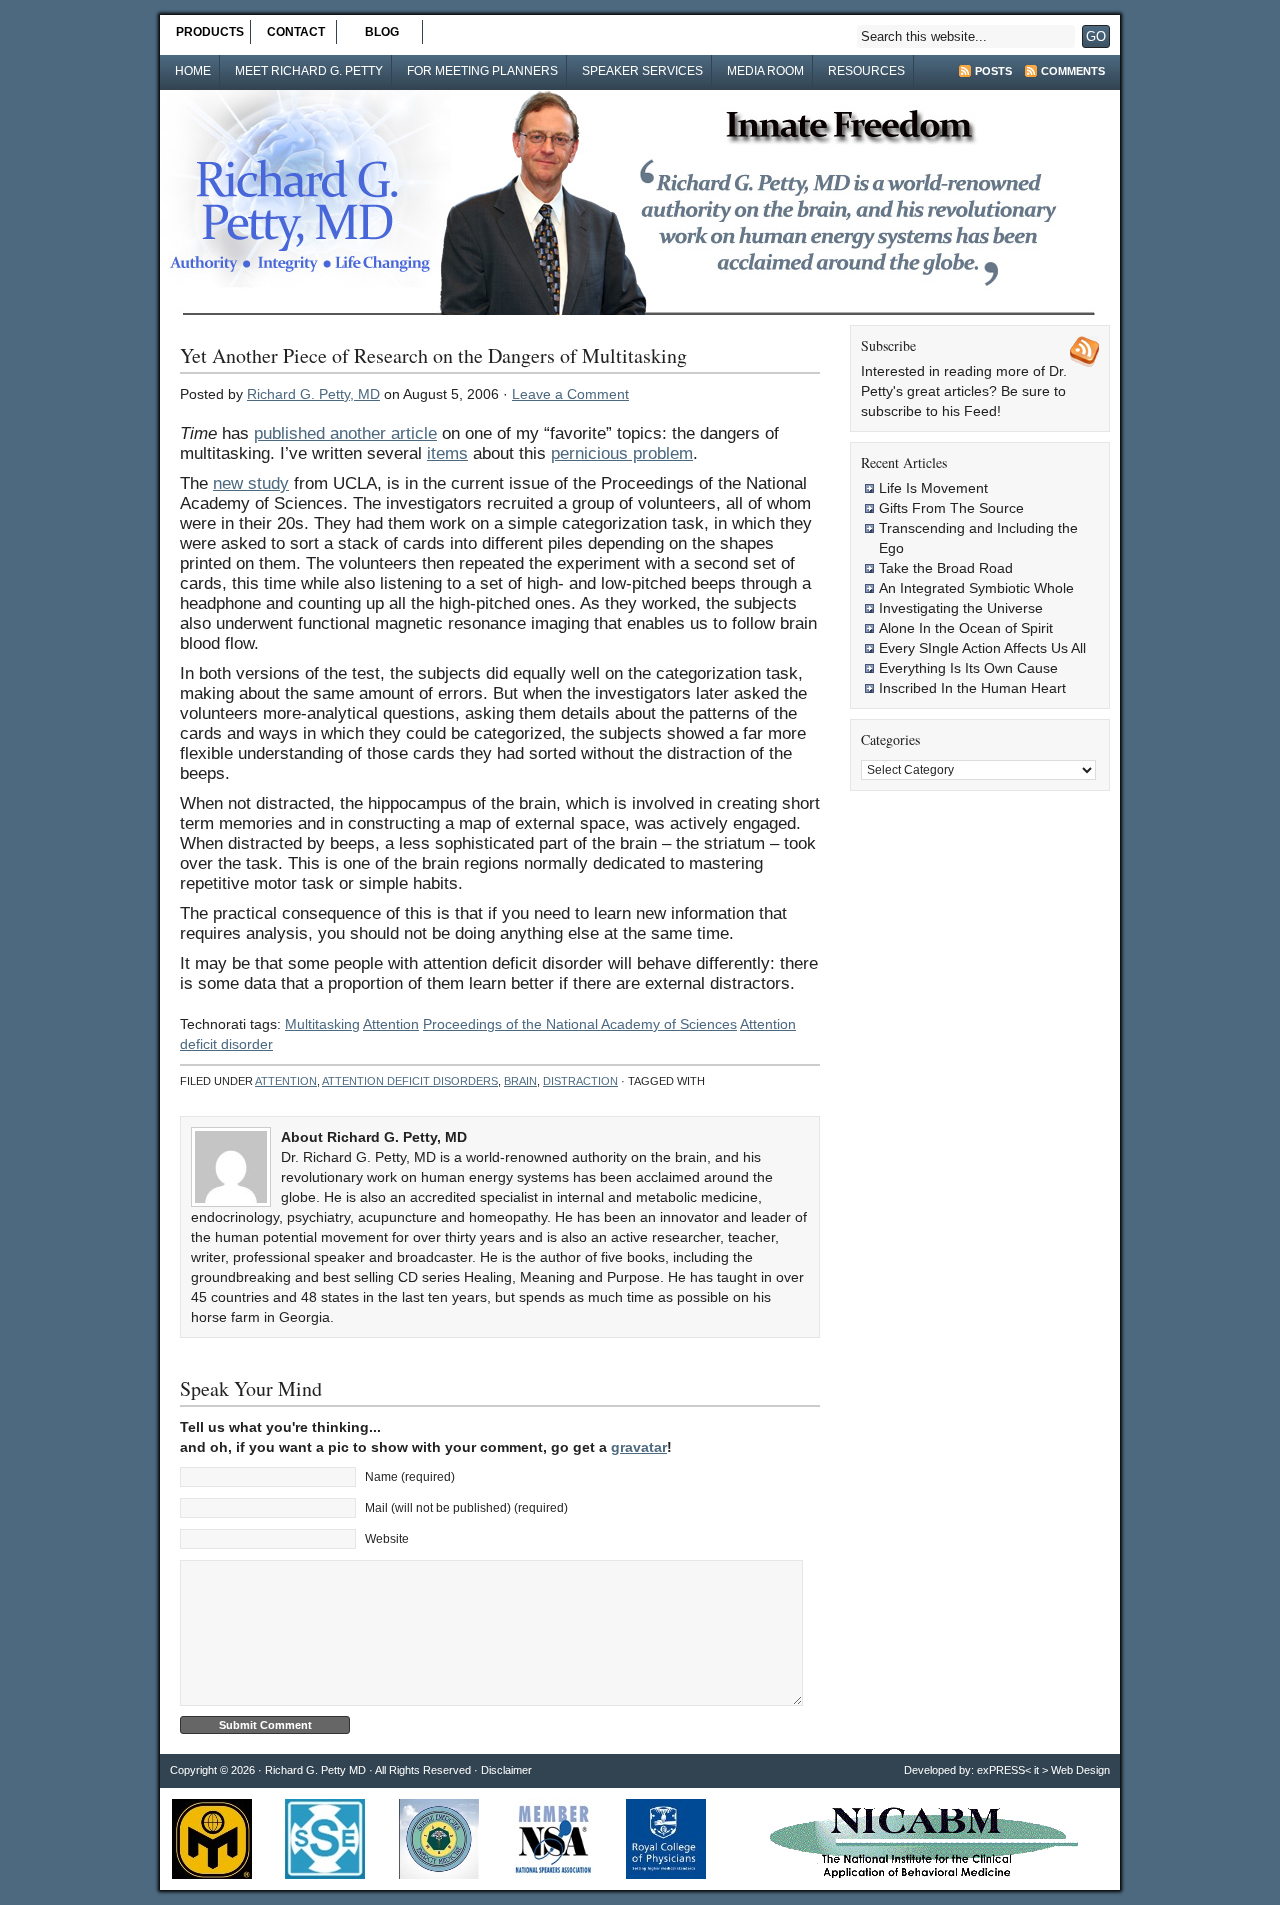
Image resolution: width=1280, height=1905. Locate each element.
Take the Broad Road (946, 568)
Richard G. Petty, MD (313, 394)
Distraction (580, 1081)
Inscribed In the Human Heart (972, 688)
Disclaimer (506, 1770)
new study (251, 483)
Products (210, 32)
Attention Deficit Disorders (410, 1081)
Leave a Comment (570, 394)
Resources (866, 71)
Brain (520, 1081)
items (447, 453)
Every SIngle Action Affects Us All (982, 648)
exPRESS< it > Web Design (1043, 1770)
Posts (993, 71)
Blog (382, 32)
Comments (1073, 71)
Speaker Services (642, 71)
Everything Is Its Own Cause (968, 668)
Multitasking (322, 1024)
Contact (296, 32)
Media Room (765, 71)
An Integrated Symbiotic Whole (976, 588)
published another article (345, 433)
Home (193, 71)
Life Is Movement (933, 488)
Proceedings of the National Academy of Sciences (580, 1024)
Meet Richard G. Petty (309, 71)
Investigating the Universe (961, 608)
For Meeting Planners (482, 71)
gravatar (639, 1447)
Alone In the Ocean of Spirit (966, 628)
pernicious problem (622, 453)
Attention (391, 1024)
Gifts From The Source (951, 508)
